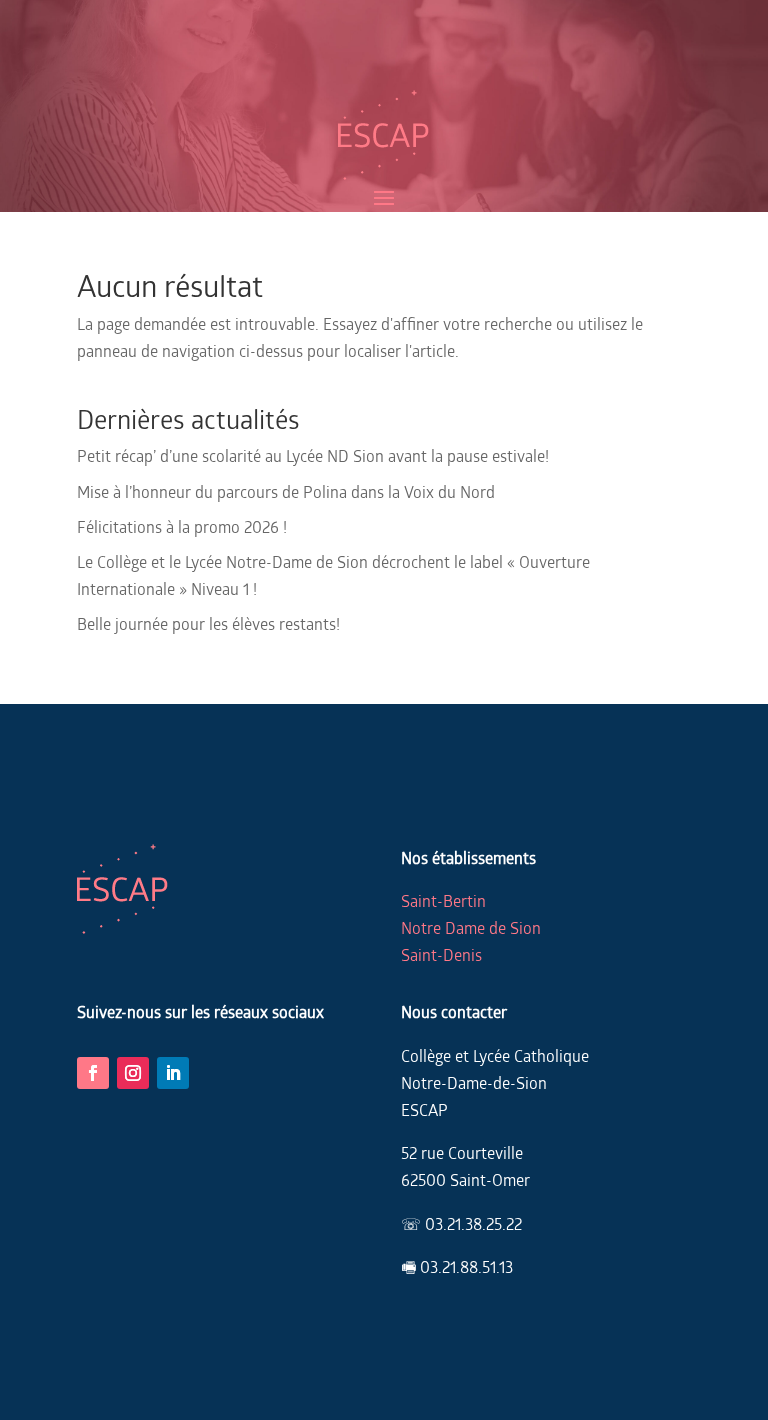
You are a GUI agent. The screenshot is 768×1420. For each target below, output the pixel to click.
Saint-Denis (441, 954)
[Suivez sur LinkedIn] (173, 1073)
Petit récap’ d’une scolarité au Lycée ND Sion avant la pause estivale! (313, 455)
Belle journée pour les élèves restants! (208, 623)
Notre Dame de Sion (471, 927)
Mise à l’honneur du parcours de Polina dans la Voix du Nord (286, 491)
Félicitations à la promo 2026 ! (182, 526)
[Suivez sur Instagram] (133, 1073)
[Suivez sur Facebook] (93, 1073)
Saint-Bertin (443, 900)
